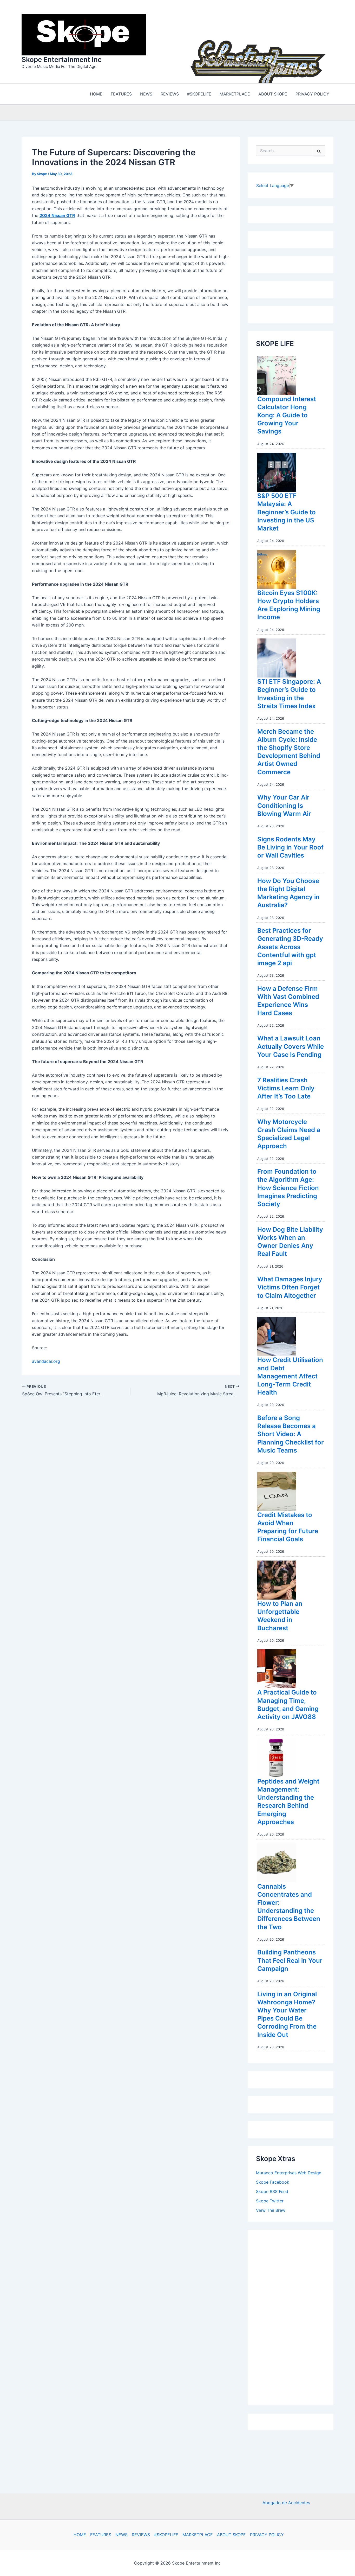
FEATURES (101, 2535)
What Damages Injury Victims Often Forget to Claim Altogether (290, 1287)
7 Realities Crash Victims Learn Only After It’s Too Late (286, 1088)
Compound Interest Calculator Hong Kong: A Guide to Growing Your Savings (287, 415)
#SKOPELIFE (166, 2535)
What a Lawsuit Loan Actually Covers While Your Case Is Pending (291, 1046)
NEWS (121, 2535)
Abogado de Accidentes (286, 2503)
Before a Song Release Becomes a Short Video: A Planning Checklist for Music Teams (291, 1434)
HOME (80, 2535)
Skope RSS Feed (272, 2191)
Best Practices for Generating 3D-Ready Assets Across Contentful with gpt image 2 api (290, 947)
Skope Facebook (273, 2182)
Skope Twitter (270, 2201)
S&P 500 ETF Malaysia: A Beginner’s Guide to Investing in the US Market (287, 512)
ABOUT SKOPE (231, 2535)
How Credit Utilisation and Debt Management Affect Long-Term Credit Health (290, 1376)
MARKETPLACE (198, 2535)
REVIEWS (141, 2535)
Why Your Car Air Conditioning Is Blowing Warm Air (284, 805)
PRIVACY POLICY (267, 2535)
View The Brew (271, 2210)
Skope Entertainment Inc (62, 59)
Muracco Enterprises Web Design (289, 2173)
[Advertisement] (295, 2316)
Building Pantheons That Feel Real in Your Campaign (290, 1960)
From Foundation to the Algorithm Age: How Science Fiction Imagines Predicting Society (288, 1188)
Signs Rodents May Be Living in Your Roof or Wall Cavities (290, 847)
